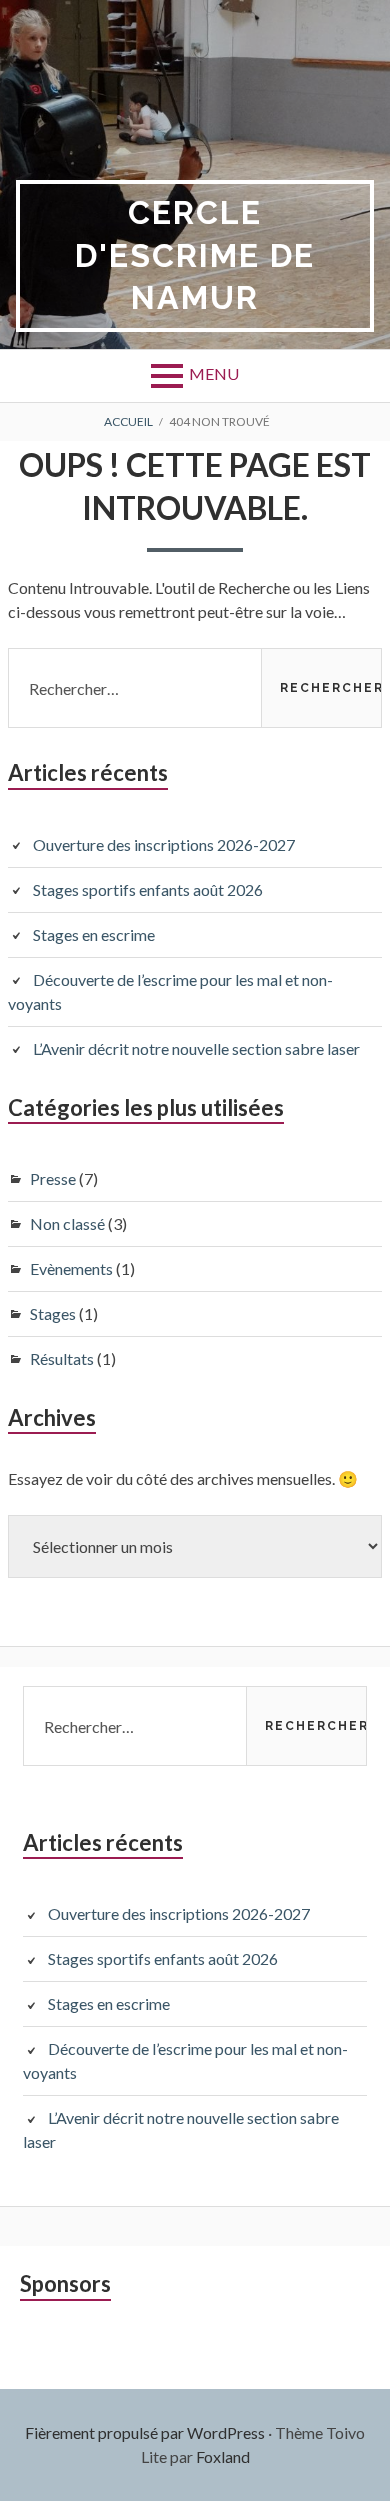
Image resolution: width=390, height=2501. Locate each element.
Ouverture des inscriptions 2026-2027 (164, 844)
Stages (53, 1313)
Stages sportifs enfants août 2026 (148, 889)
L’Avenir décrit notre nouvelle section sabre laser (196, 1048)
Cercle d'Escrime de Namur (195, 255)
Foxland (223, 2456)
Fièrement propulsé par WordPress (145, 2432)
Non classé (67, 1223)
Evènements (71, 1268)
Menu (214, 373)
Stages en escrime (94, 934)
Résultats (62, 1358)
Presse (53, 1178)
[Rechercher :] (195, 688)
